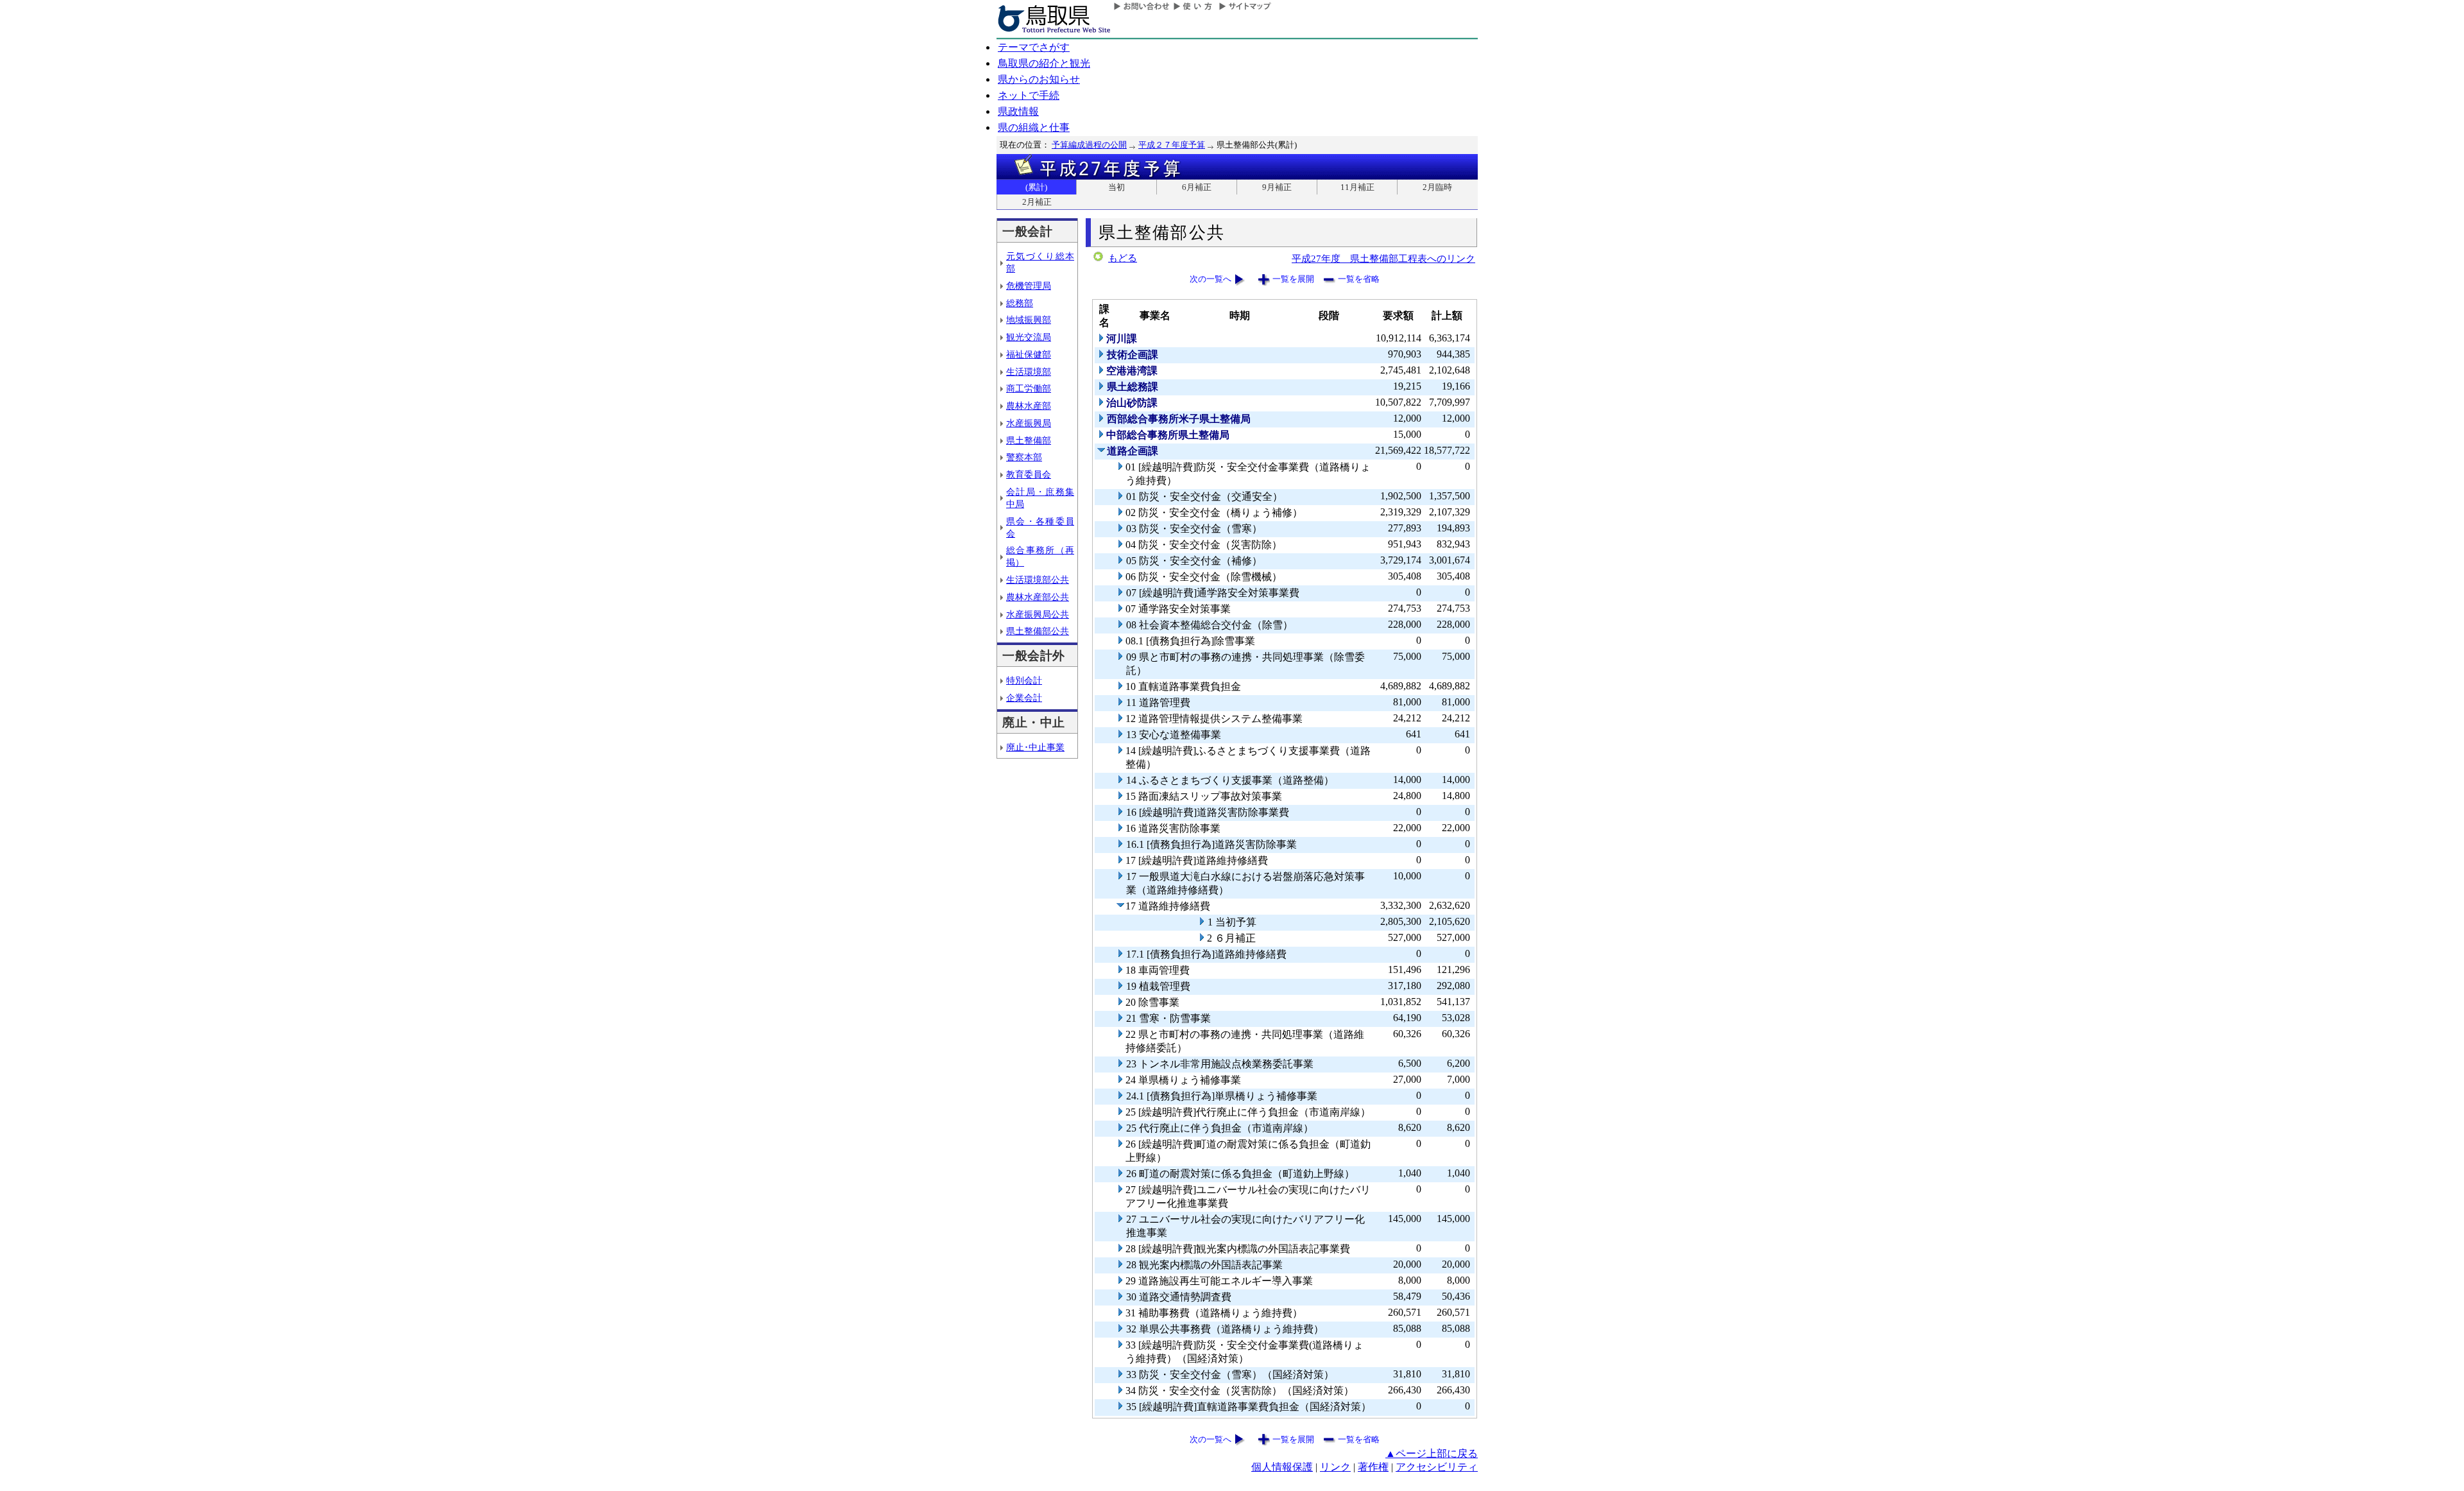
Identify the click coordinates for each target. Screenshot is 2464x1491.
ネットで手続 (1029, 95)
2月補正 (1037, 202)
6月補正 (1197, 187)
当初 (1116, 187)
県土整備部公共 (1038, 631)
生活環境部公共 (1038, 580)
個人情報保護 (1282, 1467)
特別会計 (1024, 680)
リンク (1335, 1467)
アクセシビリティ (1437, 1467)
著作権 (1373, 1467)
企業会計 (1024, 698)
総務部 (1020, 303)
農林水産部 (1029, 406)
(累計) (1036, 187)
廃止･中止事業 (1035, 747)
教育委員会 (1029, 474)
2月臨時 (1437, 187)
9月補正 (1277, 187)
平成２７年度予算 (1172, 145)
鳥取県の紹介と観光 (1044, 63)
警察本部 (1024, 457)
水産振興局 (1029, 423)
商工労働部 (1029, 388)
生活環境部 (1029, 372)
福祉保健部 (1029, 354)
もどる (1123, 258)
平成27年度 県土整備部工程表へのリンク (1383, 258)
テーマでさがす (1034, 47)
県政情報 (1018, 111)
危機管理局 (1029, 286)
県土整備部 (1029, 440)
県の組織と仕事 (1034, 127)
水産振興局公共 (1038, 614)
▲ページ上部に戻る (1432, 1453)
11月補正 (1357, 187)
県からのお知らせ (1039, 79)
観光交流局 (1029, 337)
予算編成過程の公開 (1089, 145)
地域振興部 (1029, 320)
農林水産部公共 (1038, 597)
